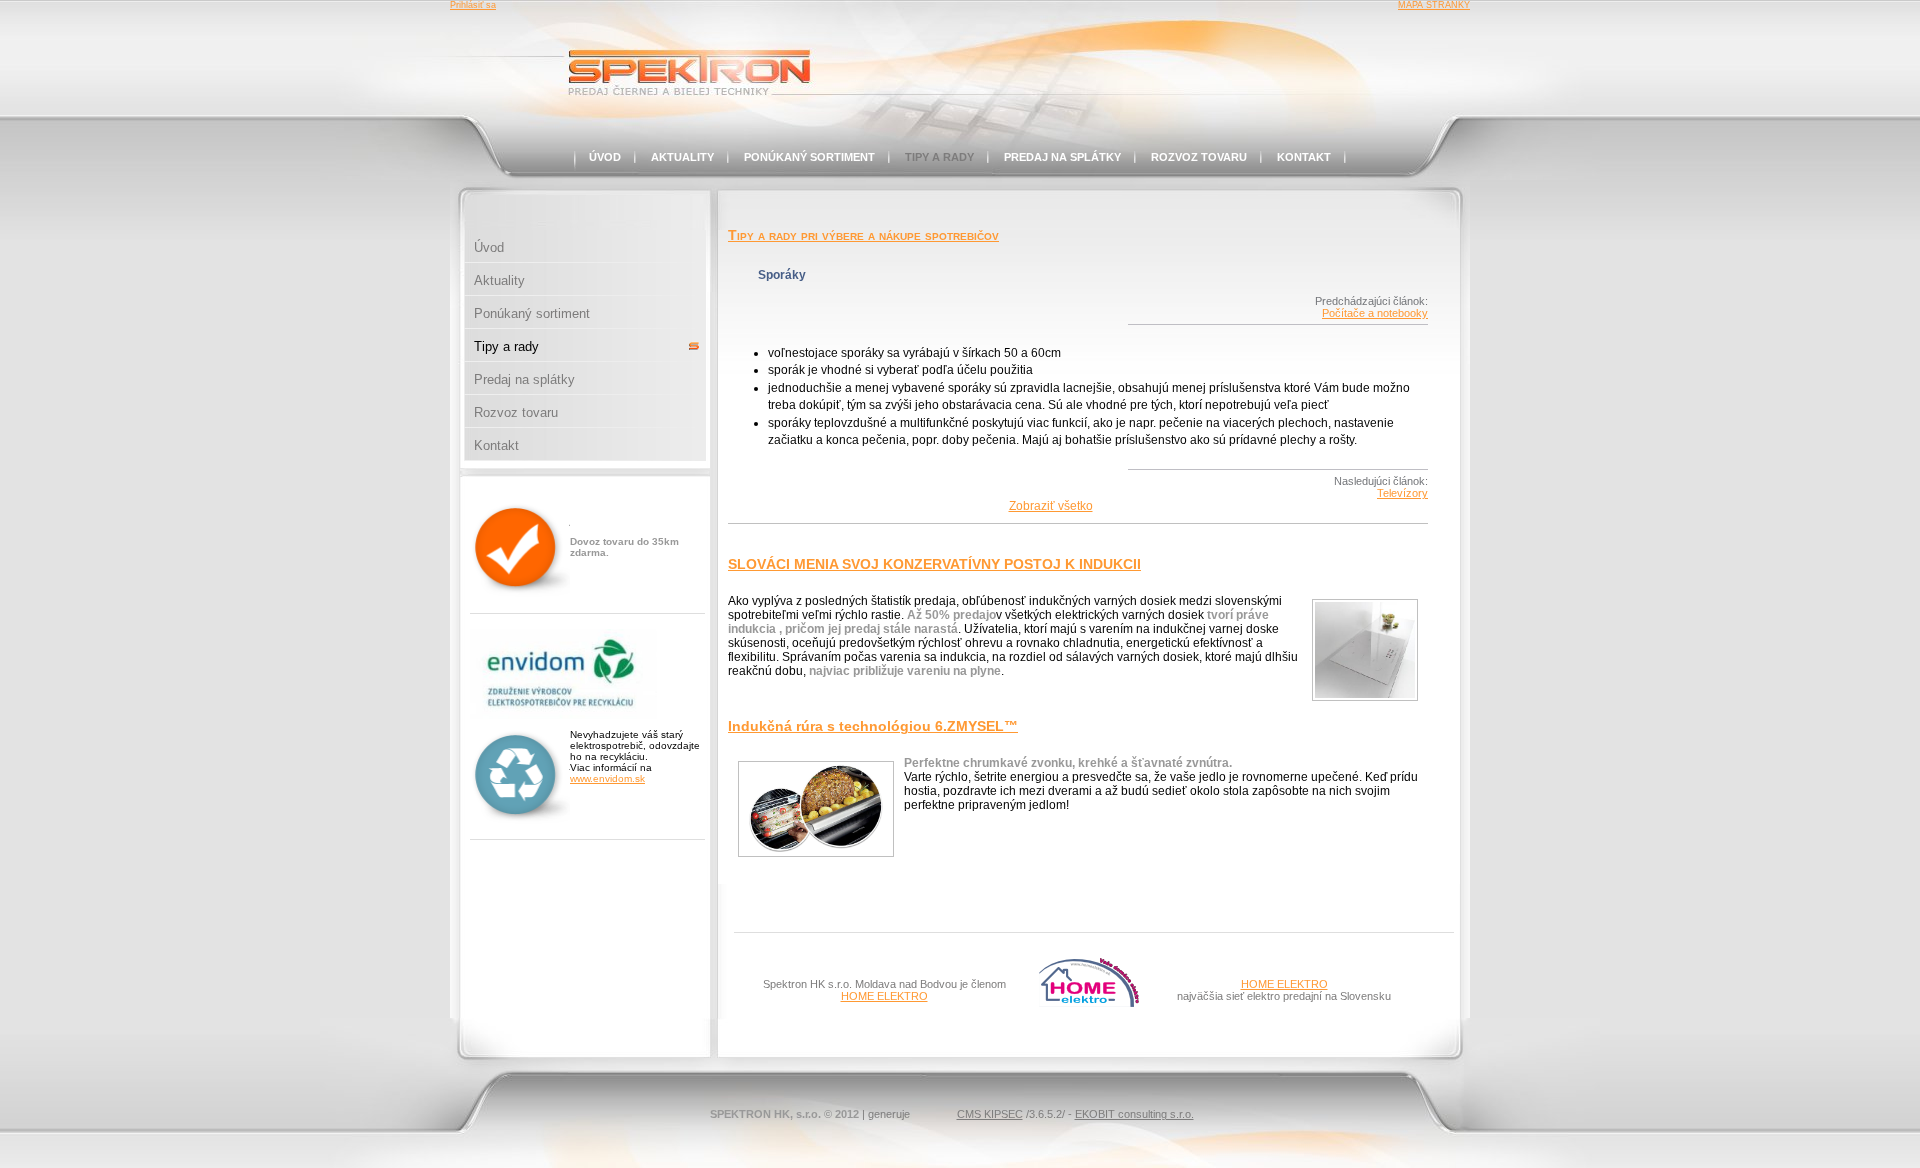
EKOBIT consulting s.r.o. (1134, 1114)
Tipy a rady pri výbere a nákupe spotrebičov (863, 235)
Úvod (605, 157)
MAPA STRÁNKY (1434, 5)
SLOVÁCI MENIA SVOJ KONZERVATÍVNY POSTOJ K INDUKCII (934, 564)
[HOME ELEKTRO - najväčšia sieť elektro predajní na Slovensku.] (1089, 1003)
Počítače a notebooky (1375, 313)
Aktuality (682, 157)
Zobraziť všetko (1051, 506)
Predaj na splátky (1062, 157)
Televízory (1402, 493)
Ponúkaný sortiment (809, 157)
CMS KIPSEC (990, 1114)
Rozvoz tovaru (1199, 157)
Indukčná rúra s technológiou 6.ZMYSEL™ (873, 726)
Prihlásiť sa (473, 5)
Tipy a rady (939, 157)
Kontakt (1304, 157)
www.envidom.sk (607, 778)
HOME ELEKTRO (884, 996)
